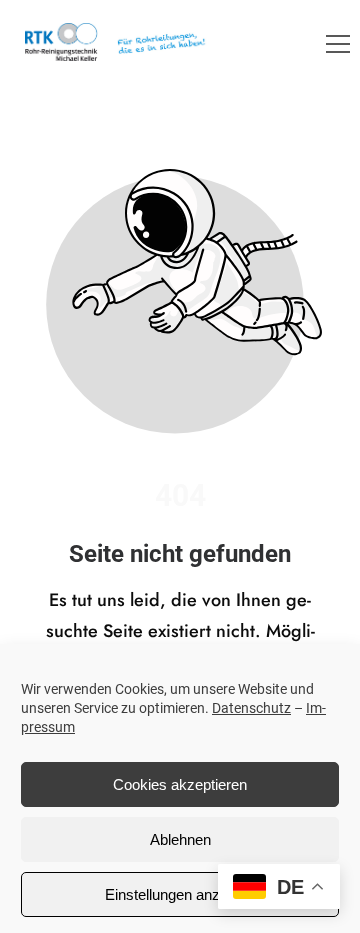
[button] (338, 44)
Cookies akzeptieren (180, 784)
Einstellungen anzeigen (180, 894)
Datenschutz (251, 708)
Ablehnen (180, 839)
